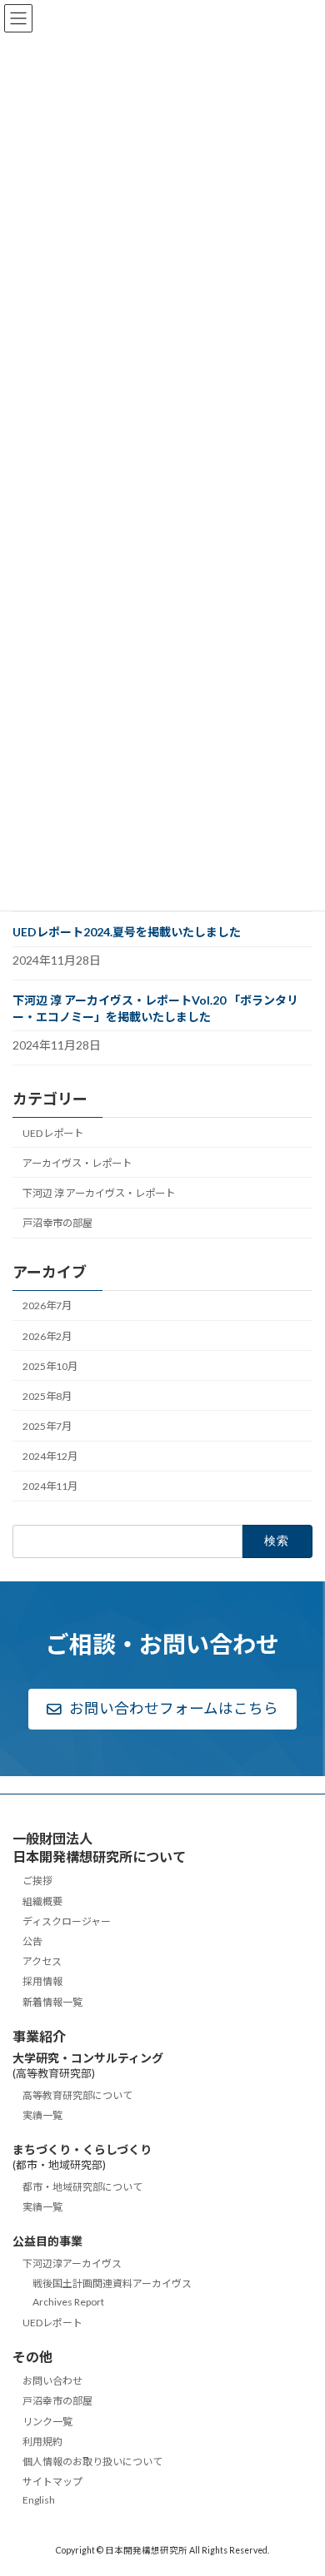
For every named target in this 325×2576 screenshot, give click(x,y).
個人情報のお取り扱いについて (92, 2462)
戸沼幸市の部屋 (57, 1223)
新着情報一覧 (52, 2002)
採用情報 (42, 1982)
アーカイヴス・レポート (77, 1163)
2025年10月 (50, 1366)
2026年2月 (47, 1335)
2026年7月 (47, 1305)
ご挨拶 (37, 1881)
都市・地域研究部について (82, 2187)
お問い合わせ (52, 2382)
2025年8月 (47, 1396)
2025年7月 (47, 1426)
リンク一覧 (47, 2422)
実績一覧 (42, 2116)
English (39, 2501)
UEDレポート (53, 1133)
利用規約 (42, 2442)
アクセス (42, 1962)
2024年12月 (50, 1456)
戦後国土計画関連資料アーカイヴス (112, 2284)
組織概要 (42, 1901)
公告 (32, 1941)
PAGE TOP (300, 2481)
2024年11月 (50, 1486)
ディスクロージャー (67, 1921)
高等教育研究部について (77, 2095)
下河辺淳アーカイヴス (72, 2263)
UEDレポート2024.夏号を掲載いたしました (127, 932)
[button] (163, 1710)
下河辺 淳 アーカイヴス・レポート (99, 1193)
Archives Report (68, 2303)
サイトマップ (52, 2482)
